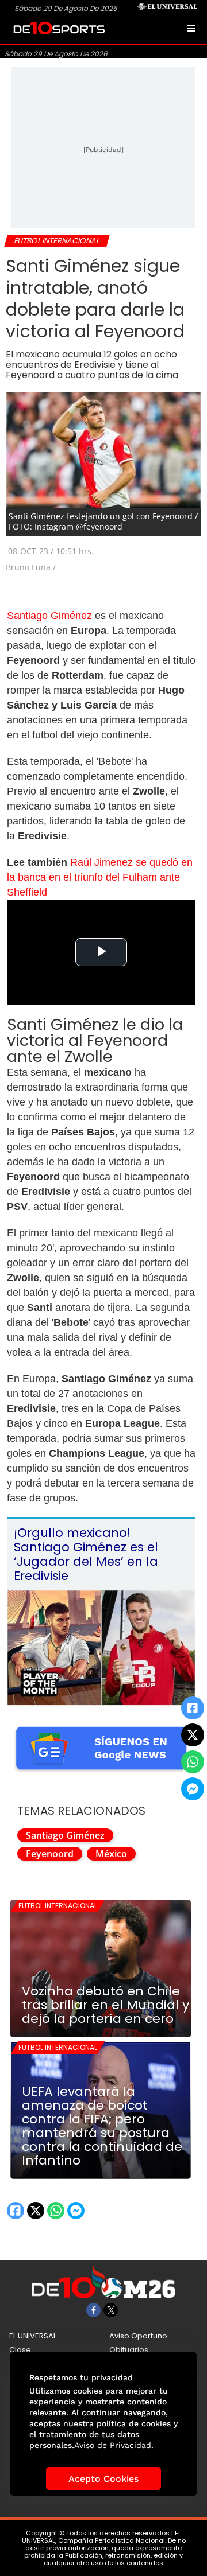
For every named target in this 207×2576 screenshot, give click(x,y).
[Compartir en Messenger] (193, 1789)
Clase (20, 2350)
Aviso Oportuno (138, 2336)
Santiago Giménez (49, 616)
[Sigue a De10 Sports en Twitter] (111, 2310)
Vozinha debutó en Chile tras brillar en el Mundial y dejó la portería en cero (106, 2005)
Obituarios (129, 2350)
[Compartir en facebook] (193, 1708)
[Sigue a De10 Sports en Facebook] (93, 2310)
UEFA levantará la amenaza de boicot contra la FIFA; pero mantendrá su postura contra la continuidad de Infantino (102, 2126)
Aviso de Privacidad (113, 2445)
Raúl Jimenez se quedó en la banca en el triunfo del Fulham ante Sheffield (100, 877)
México (111, 1854)
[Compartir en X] (193, 1735)
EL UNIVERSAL (33, 2336)
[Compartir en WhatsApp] (193, 1762)
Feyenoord (50, 1854)
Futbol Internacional (58, 1906)
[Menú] (191, 28)
